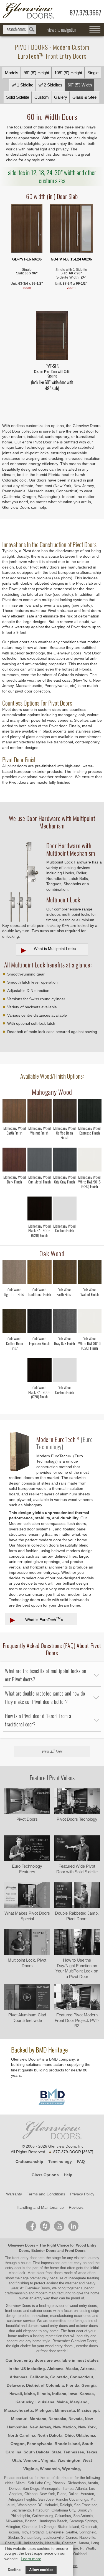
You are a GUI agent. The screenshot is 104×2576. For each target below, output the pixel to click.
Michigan (44, 2410)
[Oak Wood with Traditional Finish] (39, 1273)
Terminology (60, 2161)
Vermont (31, 2460)
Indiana (59, 2394)
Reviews (76, 2207)
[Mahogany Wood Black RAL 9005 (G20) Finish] (39, 1241)
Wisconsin (50, 2469)
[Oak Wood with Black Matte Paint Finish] (39, 1371)
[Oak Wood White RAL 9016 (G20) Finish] (90, 1353)
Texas (92, 2452)
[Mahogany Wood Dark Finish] (14, 1192)
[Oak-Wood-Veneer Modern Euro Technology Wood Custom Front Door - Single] (27, 229)
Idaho (30, 2394)
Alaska (72, 2369)
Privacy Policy (82, 2194)
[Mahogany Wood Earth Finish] (14, 1143)
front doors (54, 2273)
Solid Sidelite (18, 97)
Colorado (59, 2377)
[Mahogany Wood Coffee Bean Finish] (65, 1143)
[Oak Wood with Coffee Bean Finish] (14, 1322)
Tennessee (74, 2452)
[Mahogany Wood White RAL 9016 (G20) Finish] (90, 1192)
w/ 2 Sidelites (50, 85)
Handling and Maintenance (40, 2207)
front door (76, 2331)
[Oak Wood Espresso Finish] (39, 1353)
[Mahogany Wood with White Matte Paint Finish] (90, 1161)
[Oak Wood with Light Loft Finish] (14, 1273)
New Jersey (40, 2427)
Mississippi (88, 2410)
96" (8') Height (36, 73)
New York (87, 2427)
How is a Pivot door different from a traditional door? (38, 1720)
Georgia (89, 2385)
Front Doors (75, 2251)
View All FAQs (52, 1751)
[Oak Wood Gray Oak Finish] (65, 1353)
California (39, 2377)
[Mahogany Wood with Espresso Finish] (90, 1112)
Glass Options (45, 2175)
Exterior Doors (44, 2251)
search (19, 30)
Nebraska (57, 2419)
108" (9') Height (68, 73)
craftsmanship (16, 2293)
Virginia (48, 2460)
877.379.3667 (85, 13)
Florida (73, 2385)
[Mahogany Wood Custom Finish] (65, 1241)
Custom (42, 97)
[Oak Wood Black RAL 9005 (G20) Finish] (39, 1402)
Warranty (14, 2194)
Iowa (73, 2394)
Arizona (87, 2369)
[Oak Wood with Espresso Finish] (39, 1322)
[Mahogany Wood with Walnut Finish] (39, 1112)
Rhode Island (67, 2444)
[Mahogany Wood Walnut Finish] (39, 1143)
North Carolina (21, 2435)
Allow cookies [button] (41, 2570)
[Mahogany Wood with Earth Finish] (14, 1112)
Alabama (55, 2369)
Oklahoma (86, 2435)
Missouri (19, 2419)
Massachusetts (19, 2410)
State (56, 2452)
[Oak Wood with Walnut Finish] (90, 1273)
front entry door (25, 2258)
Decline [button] (14, 2570)
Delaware (15, 2385)
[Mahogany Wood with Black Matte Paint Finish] (39, 1210)
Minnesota (65, 2410)
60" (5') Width (80, 85)
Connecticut (82, 2377)
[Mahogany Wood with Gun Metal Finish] (39, 1161)
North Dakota (50, 2435)
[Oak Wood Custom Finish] (65, 1402)
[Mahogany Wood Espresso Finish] (90, 1143)
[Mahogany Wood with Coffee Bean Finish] (65, 1112)
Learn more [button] (31, 2559)
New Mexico (65, 2427)
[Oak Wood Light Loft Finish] (14, 1304)
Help (68, 2175)
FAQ (81, 2161)
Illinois (44, 2394)
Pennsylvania (40, 2444)
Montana (38, 2419)
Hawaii (16, 2394)
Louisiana (45, 2402)
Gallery (61, 97)
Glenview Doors (22, 2245)
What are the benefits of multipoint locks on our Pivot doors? (45, 1675)
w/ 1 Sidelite (22, 85)
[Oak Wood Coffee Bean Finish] (14, 1353)
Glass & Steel (85, 97)
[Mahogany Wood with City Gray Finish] (65, 1161)
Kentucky (24, 2402)
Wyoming (71, 2469)
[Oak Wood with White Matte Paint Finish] (90, 1322)
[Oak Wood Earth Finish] (65, 1304)
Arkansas (19, 2377)
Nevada (76, 2419)
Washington (69, 2460)
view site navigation (62, 30)
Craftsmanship (29, 2161)
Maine (62, 2402)
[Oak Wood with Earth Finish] (65, 1273)
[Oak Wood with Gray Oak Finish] (65, 1322)
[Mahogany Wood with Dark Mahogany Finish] (14, 1161)
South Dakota (36, 2452)
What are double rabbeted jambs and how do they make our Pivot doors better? (45, 1698)
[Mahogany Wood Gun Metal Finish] (39, 1192)
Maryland (79, 2402)
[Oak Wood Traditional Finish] (39, 1304)
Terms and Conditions (46, 2194)
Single (93, 73)
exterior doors (87, 2326)
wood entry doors (55, 2326)
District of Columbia (45, 2385)
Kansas (87, 2394)
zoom (27, 288)
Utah (17, 2460)
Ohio (69, 2435)
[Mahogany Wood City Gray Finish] (65, 1192)
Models (12, 73)
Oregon (18, 2444)
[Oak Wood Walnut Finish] (90, 1304)
